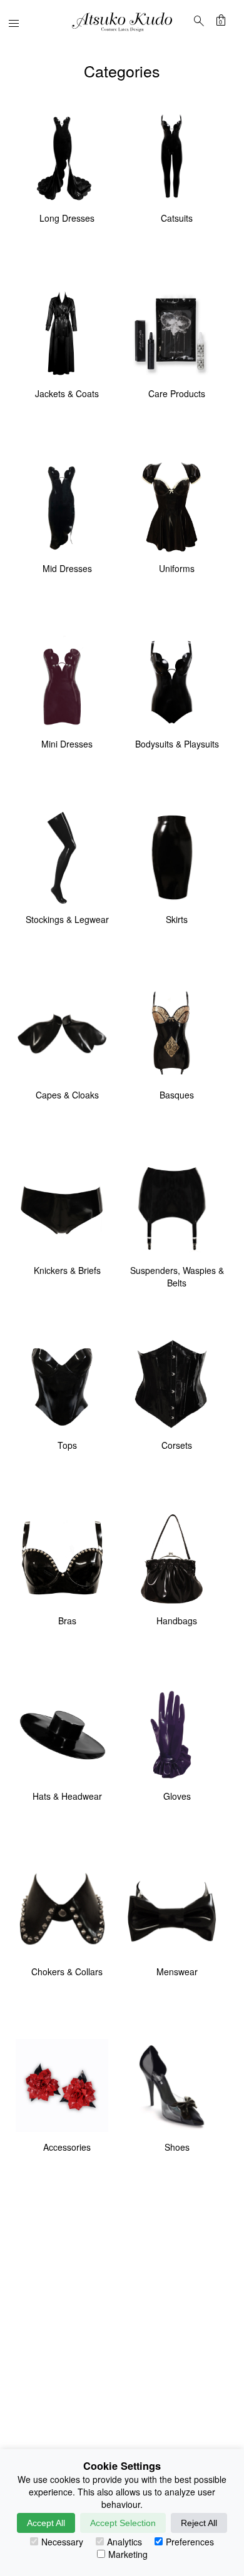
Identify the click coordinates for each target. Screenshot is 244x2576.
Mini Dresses (67, 744)
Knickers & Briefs (67, 1270)
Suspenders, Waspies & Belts (177, 1276)
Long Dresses (67, 218)
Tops (67, 1445)
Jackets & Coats (67, 393)
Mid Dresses (67, 568)
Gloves (177, 1796)
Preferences (190, 2542)
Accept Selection (123, 2523)
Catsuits (177, 218)
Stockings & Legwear (67, 919)
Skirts (177, 919)
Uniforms (177, 568)
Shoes (177, 2147)
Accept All (46, 2523)
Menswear (177, 1971)
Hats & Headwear (67, 1796)
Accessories (67, 2147)
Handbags (177, 1621)
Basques (177, 1095)
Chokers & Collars (67, 1971)
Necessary (62, 2542)
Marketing (128, 2554)
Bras (67, 1621)
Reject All (199, 2523)
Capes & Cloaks (67, 1095)
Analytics (125, 2542)
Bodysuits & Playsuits (177, 744)
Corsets (177, 1445)
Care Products (177, 393)
